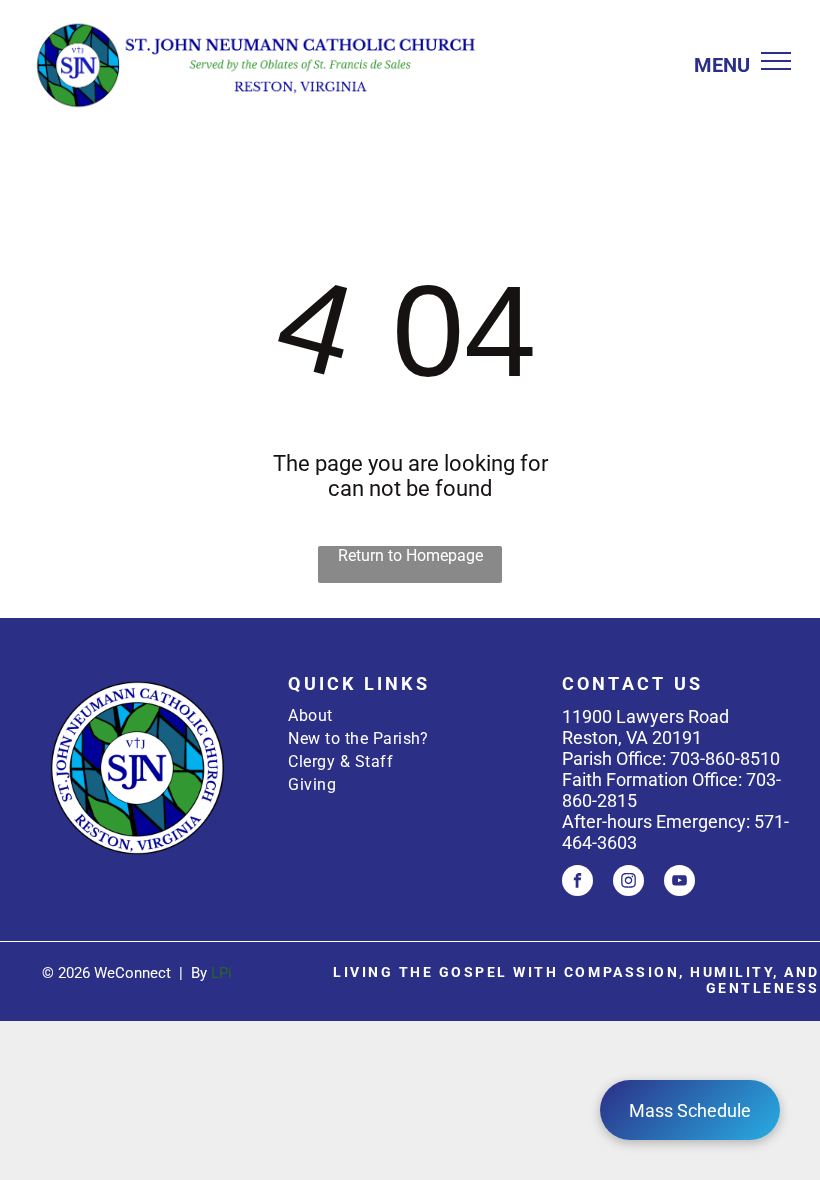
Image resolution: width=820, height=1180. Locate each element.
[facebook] (577, 883)
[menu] (776, 61)
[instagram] (628, 883)
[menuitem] (409, 715)
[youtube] (679, 883)
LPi (221, 973)
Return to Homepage (410, 555)
